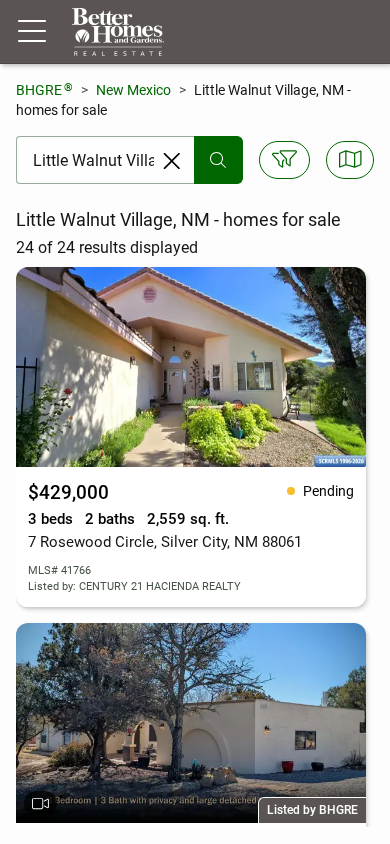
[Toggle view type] (350, 160)
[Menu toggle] (32, 32)
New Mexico (133, 90)
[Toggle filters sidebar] (284, 160)
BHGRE (44, 89)
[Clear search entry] (172, 161)
